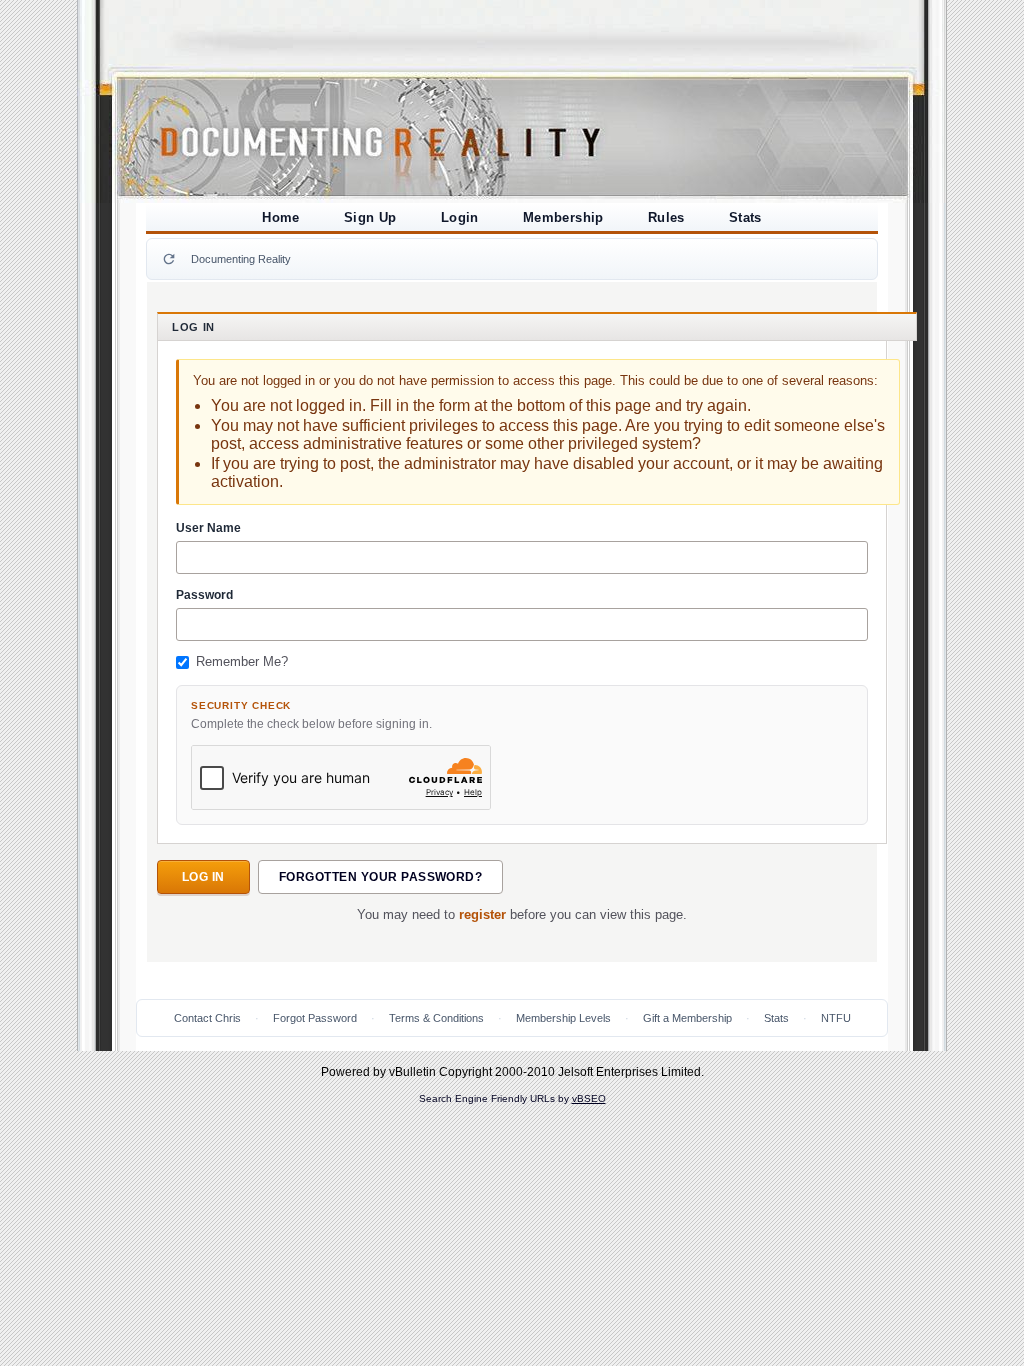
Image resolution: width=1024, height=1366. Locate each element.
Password (204, 595)
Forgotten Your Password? (381, 877)
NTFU (836, 1018)
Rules (666, 217)
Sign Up (370, 217)
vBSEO (589, 1098)
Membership (563, 217)
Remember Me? (242, 662)
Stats (745, 217)
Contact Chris (207, 1018)
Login (460, 217)
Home (281, 217)
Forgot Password (315, 1018)
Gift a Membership (687, 1018)
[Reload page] (169, 259)
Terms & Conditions (436, 1018)
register (482, 915)
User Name (208, 528)
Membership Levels (563, 1018)
